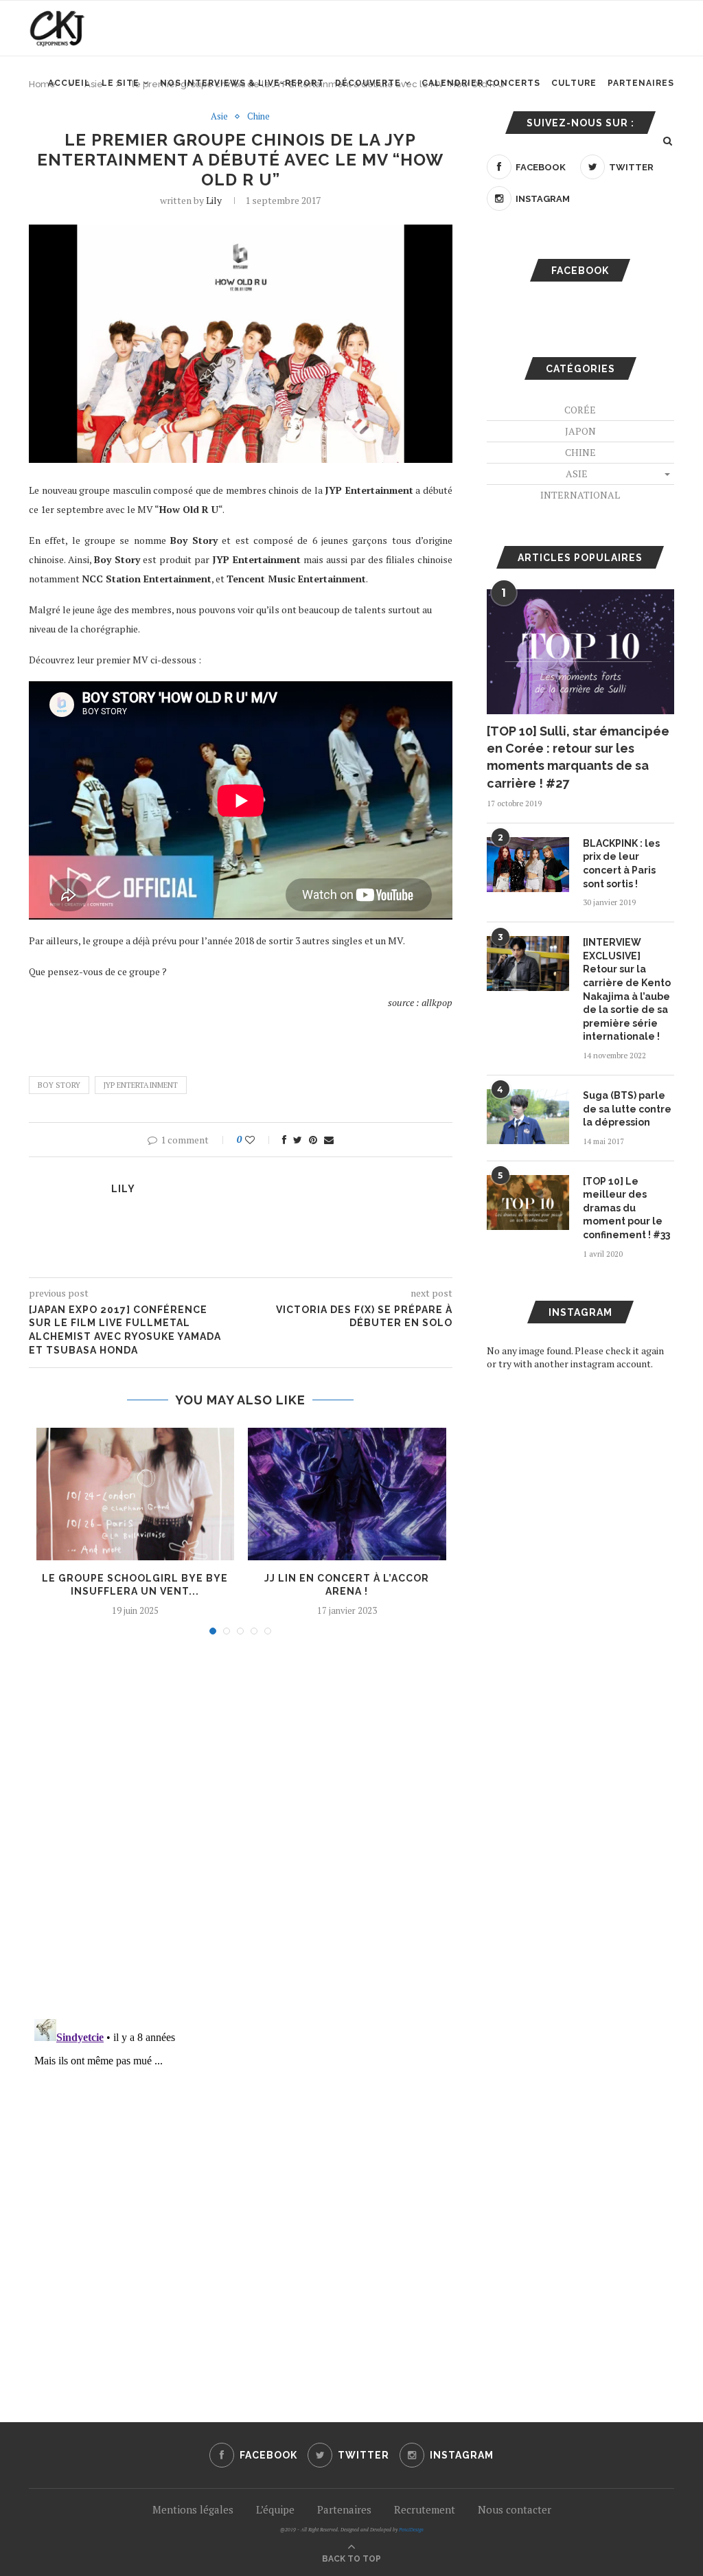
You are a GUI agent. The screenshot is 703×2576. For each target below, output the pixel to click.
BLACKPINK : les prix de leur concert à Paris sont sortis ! (621, 864)
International (580, 495)
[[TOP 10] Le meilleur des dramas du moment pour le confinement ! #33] (528, 1202)
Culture (574, 83)
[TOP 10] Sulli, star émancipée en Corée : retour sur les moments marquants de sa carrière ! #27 (578, 757)
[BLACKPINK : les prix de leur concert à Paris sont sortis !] (528, 865)
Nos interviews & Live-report (242, 83)
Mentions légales (193, 2509)
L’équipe (275, 2509)
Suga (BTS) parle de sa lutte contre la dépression (627, 1109)
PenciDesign (411, 2530)
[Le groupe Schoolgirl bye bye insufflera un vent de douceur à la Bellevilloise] (136, 1494)
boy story (59, 1085)
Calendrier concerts (481, 83)
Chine (258, 117)
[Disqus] (241, 1831)
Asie (219, 117)
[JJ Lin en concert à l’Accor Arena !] (347, 1494)
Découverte (368, 83)
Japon (580, 431)
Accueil (69, 83)
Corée (580, 410)
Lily (214, 200)
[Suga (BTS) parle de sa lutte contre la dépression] (528, 1117)
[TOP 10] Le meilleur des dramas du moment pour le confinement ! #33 (626, 1208)
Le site (120, 83)
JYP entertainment (141, 1085)
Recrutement (425, 2509)
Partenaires (641, 83)
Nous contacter (515, 2509)
